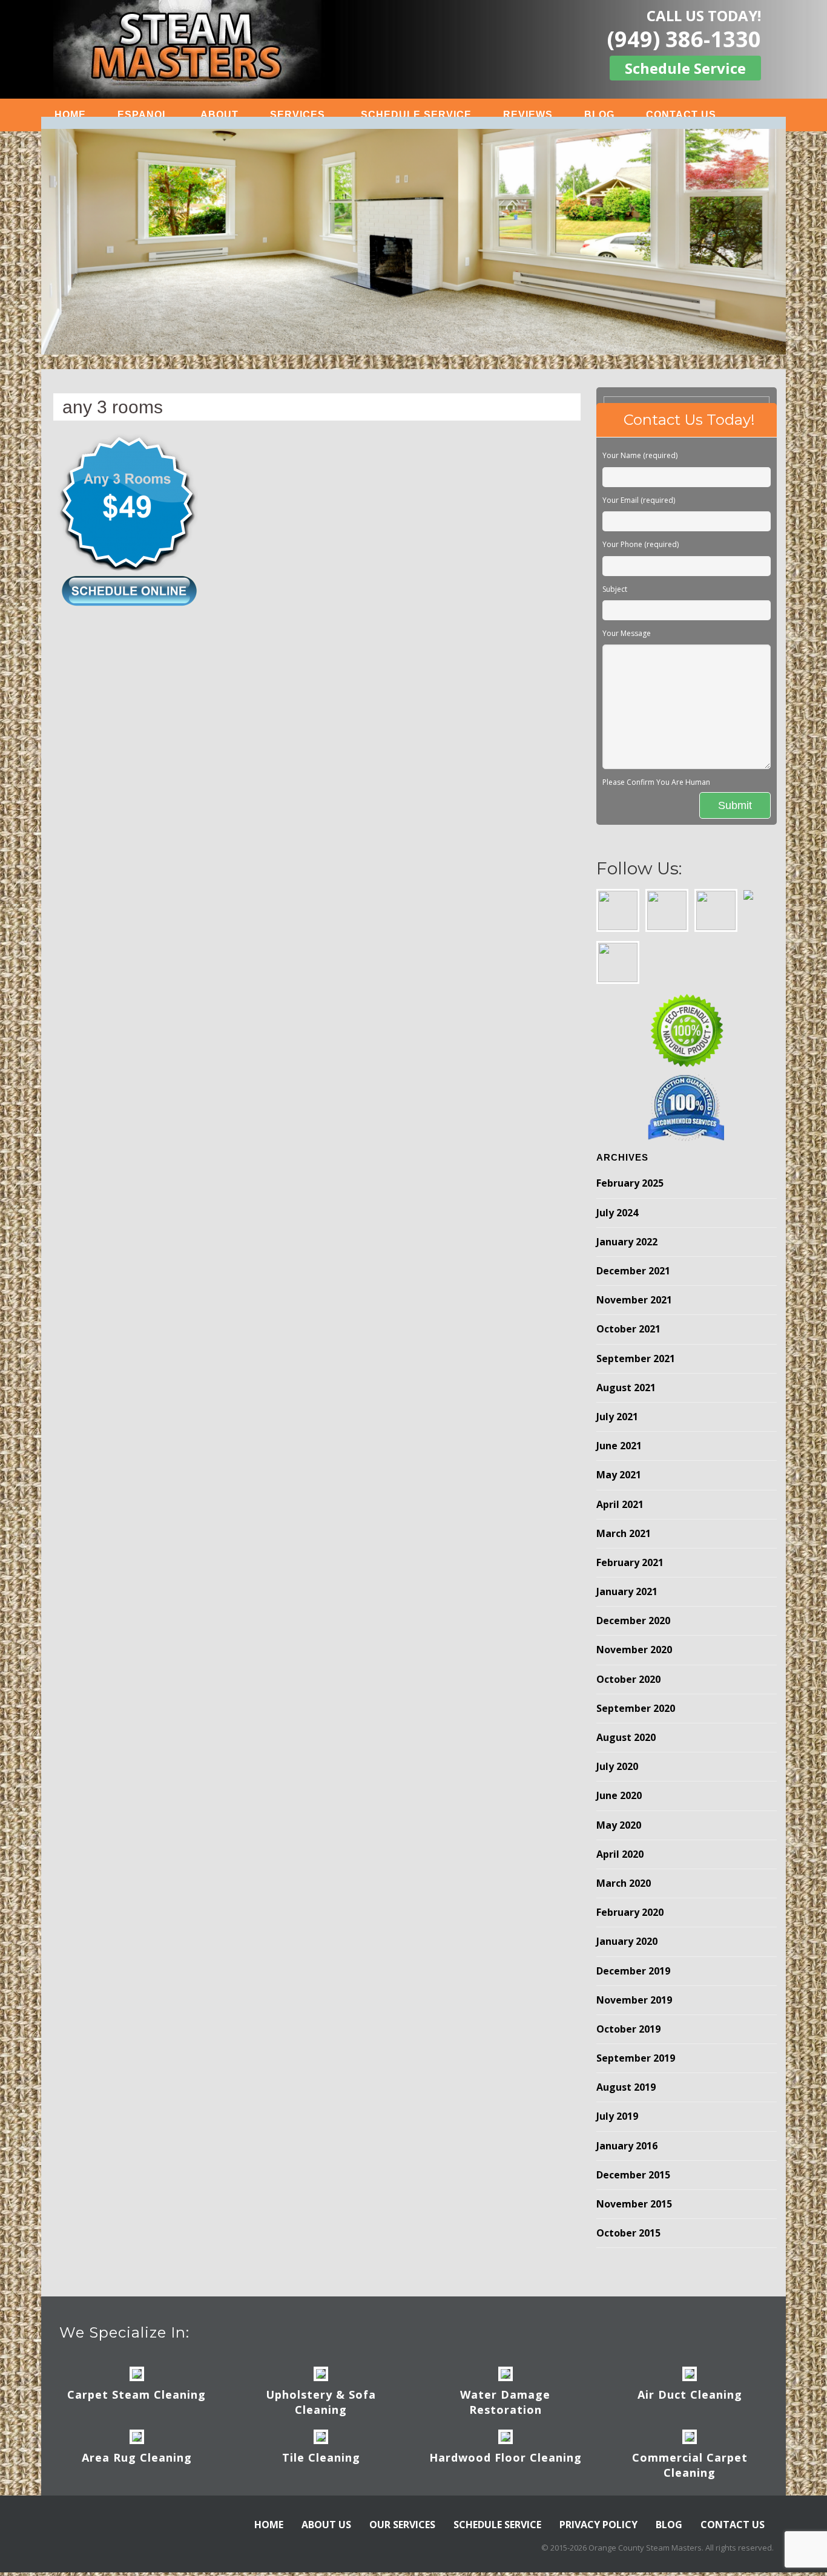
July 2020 (617, 1766)
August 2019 (626, 2087)
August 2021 (626, 1388)
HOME (70, 115)
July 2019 (617, 2116)
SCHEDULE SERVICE (416, 115)
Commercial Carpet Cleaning (690, 2465)
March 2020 (624, 1883)
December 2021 (633, 1271)
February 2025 (630, 1183)
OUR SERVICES (402, 2525)
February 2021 (630, 1562)
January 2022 (627, 1242)
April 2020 (620, 1854)
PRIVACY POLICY (598, 2525)
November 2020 (634, 1650)
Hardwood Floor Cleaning (506, 2457)
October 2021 (628, 1329)
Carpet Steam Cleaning (137, 2394)
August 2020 (626, 1737)
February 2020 (630, 1912)
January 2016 (627, 2146)
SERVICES (298, 115)
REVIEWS (528, 115)
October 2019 (628, 2029)
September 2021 (636, 1358)
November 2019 (634, 2000)
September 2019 (636, 2058)
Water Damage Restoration (505, 2402)
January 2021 (627, 1591)
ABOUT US (326, 2525)
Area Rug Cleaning (137, 2457)
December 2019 (633, 1971)
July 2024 (617, 1213)
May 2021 (619, 1475)
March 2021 (624, 1533)
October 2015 (628, 2233)
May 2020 (619, 1825)
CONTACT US (681, 115)
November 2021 (634, 1300)
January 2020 (627, 1941)
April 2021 (620, 1504)
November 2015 (634, 2204)
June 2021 (619, 1446)
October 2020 (628, 1679)
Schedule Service (685, 68)
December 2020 (633, 1621)
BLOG (599, 115)
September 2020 (636, 1708)
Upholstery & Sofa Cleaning (321, 2402)
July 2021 (617, 1417)
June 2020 (619, 1795)
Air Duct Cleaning (690, 2394)
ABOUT (219, 115)
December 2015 (633, 2175)
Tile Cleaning (321, 2457)
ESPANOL (143, 115)
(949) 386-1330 (684, 39)
